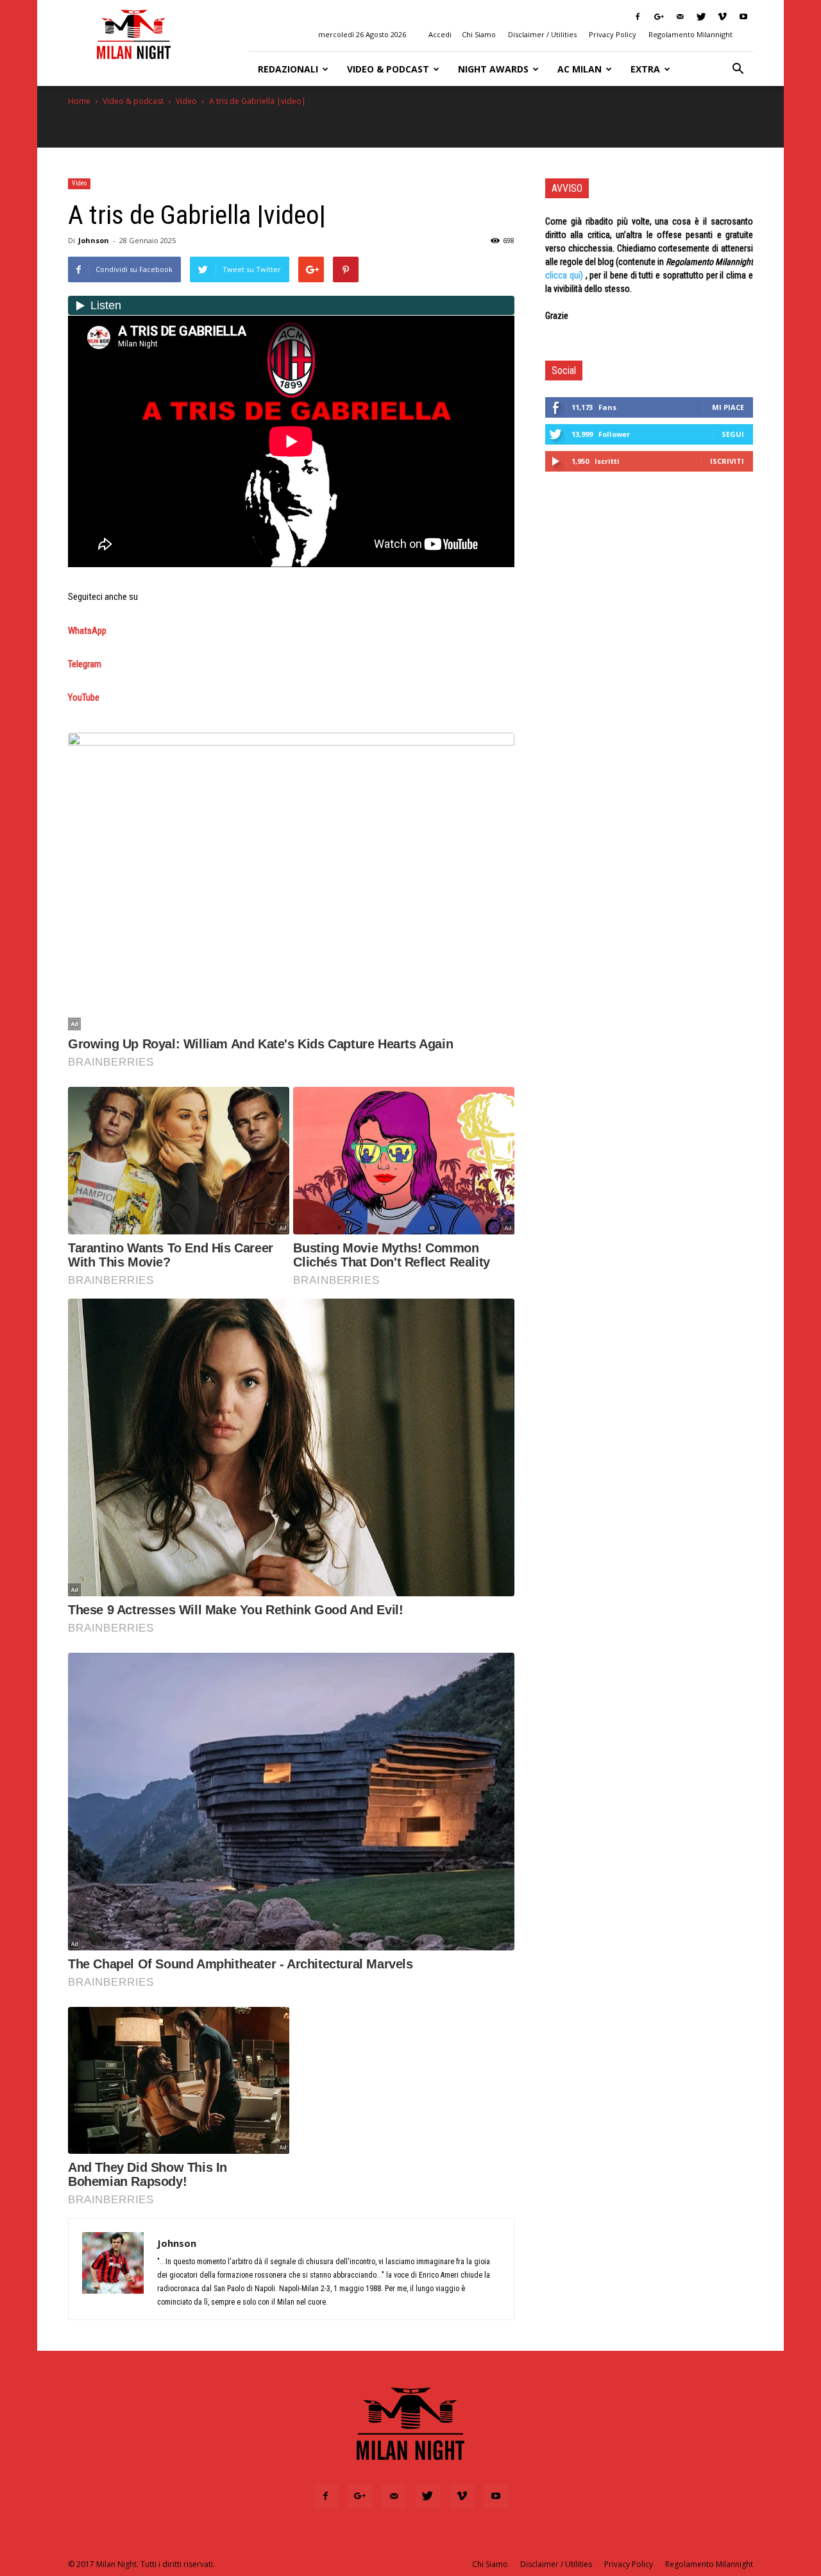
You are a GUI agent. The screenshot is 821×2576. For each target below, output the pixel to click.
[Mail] (680, 17)
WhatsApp (87, 631)
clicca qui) (564, 275)
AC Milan (580, 69)
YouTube (84, 697)
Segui (733, 434)
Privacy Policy (613, 34)
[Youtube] (743, 17)
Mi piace (728, 407)
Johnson (94, 240)
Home (79, 101)
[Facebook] (638, 17)
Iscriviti (727, 461)
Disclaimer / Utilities (542, 34)
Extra (645, 69)
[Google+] (659, 17)
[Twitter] (701, 17)
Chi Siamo (479, 34)
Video (186, 101)
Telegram (85, 664)
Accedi (440, 34)
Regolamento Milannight (690, 34)
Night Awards (493, 69)
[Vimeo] (722, 17)
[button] (738, 69)
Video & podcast (388, 69)
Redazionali (288, 69)
